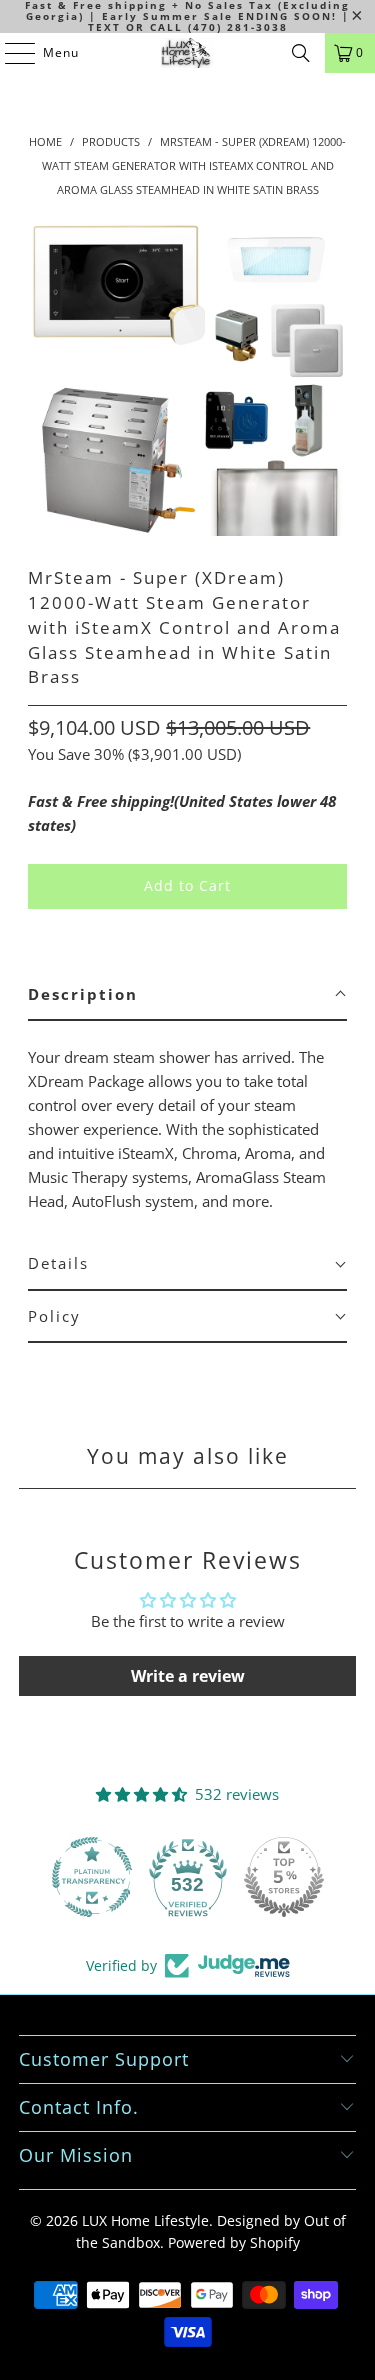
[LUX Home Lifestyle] (188, 53)
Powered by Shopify (234, 2242)
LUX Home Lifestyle (145, 2220)
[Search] (301, 53)
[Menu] (10, 53)
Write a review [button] (188, 1676)
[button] (187, 995)
